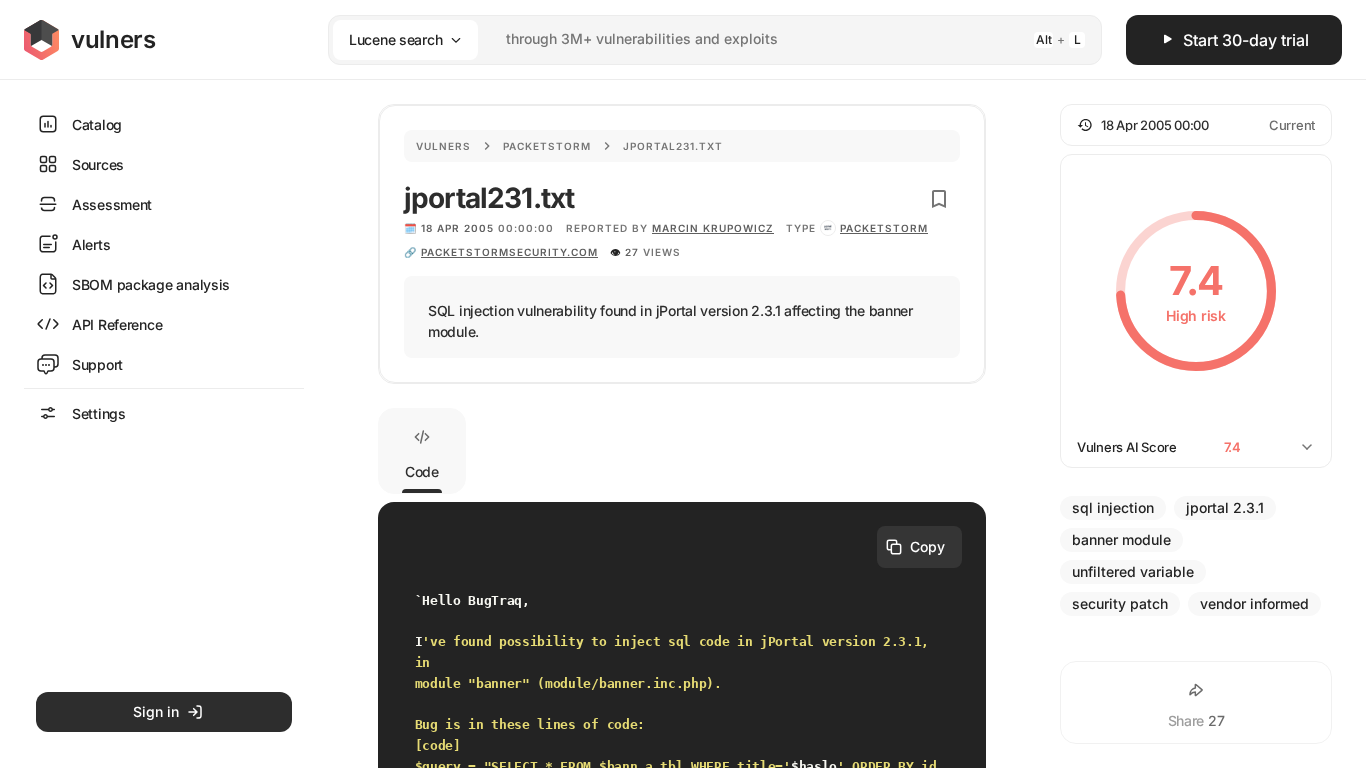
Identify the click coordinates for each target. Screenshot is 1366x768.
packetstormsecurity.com (509, 252)
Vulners (443, 146)
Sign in (156, 711)
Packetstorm (547, 146)
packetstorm (884, 228)
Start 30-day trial (1246, 40)
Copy (927, 546)
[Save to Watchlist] (939, 199)
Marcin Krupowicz (713, 228)
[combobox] (689, 39)
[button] (1196, 125)
